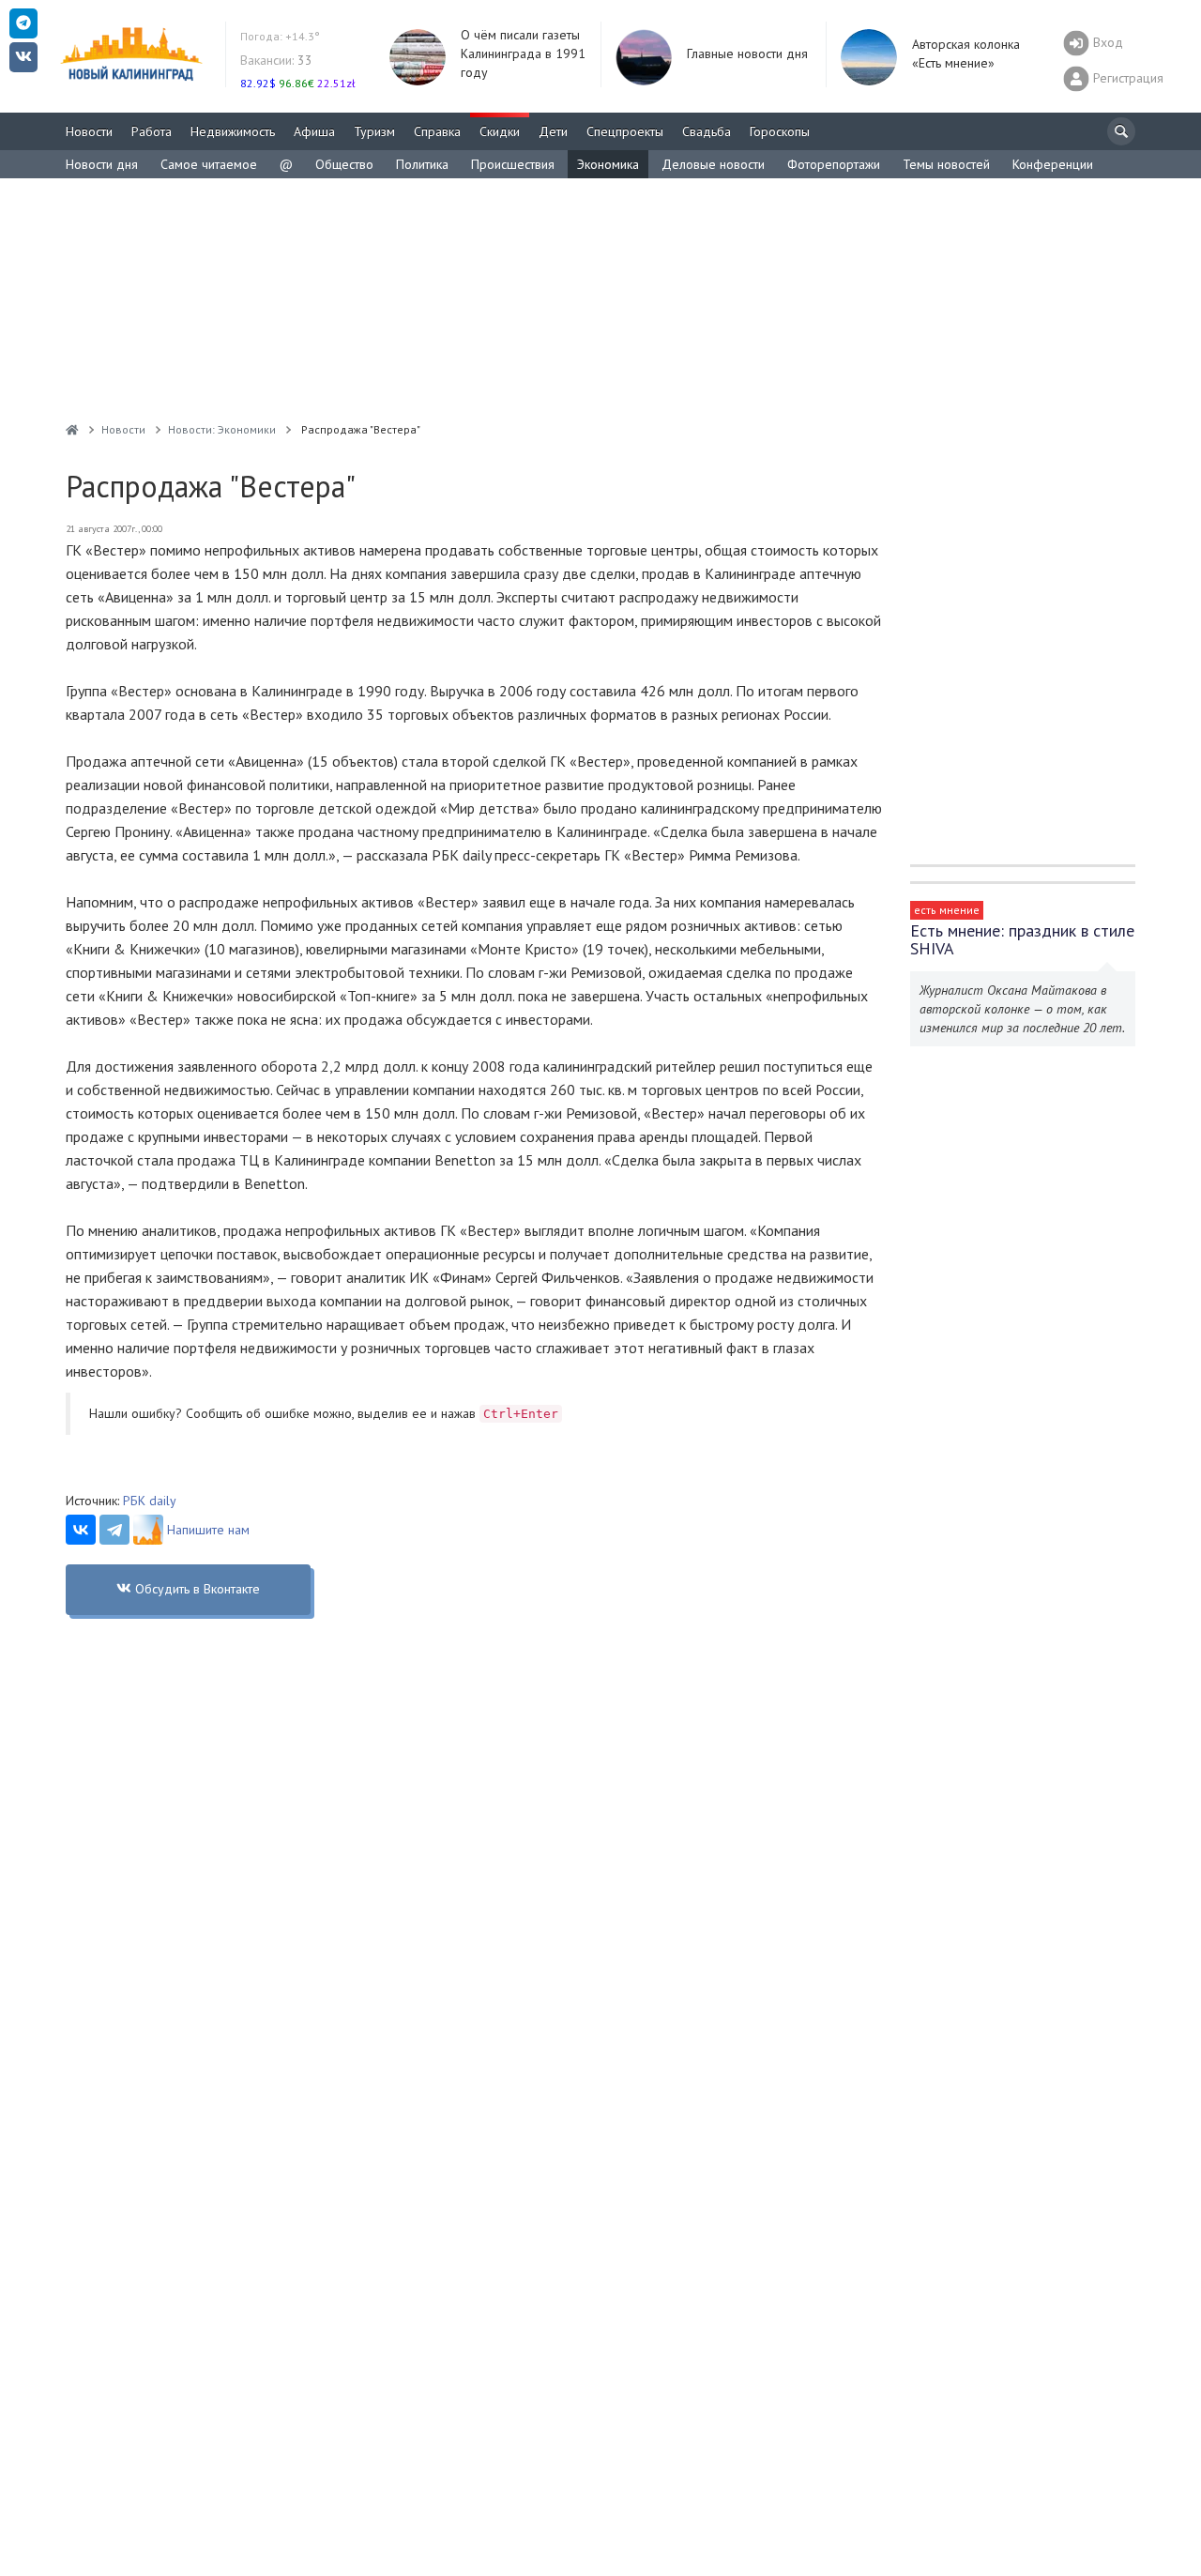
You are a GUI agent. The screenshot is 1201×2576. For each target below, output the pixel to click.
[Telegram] (114, 1530)
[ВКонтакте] (81, 1530)
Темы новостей (946, 164)
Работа (152, 131)
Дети (553, 131)
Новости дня (102, 164)
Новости (89, 131)
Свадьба (707, 131)
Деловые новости (713, 164)
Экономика (608, 164)
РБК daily (150, 1501)
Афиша (314, 131)
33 (276, 60)
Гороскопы (780, 131)
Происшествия (513, 164)
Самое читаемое (209, 164)
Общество (344, 164)
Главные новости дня (747, 53)
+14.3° (280, 36)
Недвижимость (233, 131)
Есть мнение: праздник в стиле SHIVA (1022, 939)
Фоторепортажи (834, 164)
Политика (422, 164)
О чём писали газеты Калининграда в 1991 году (523, 53)
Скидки (500, 131)
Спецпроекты (625, 131)
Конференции (1053, 164)
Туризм (374, 131)
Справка (437, 131)
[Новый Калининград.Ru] (72, 429)
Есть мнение (947, 910)
